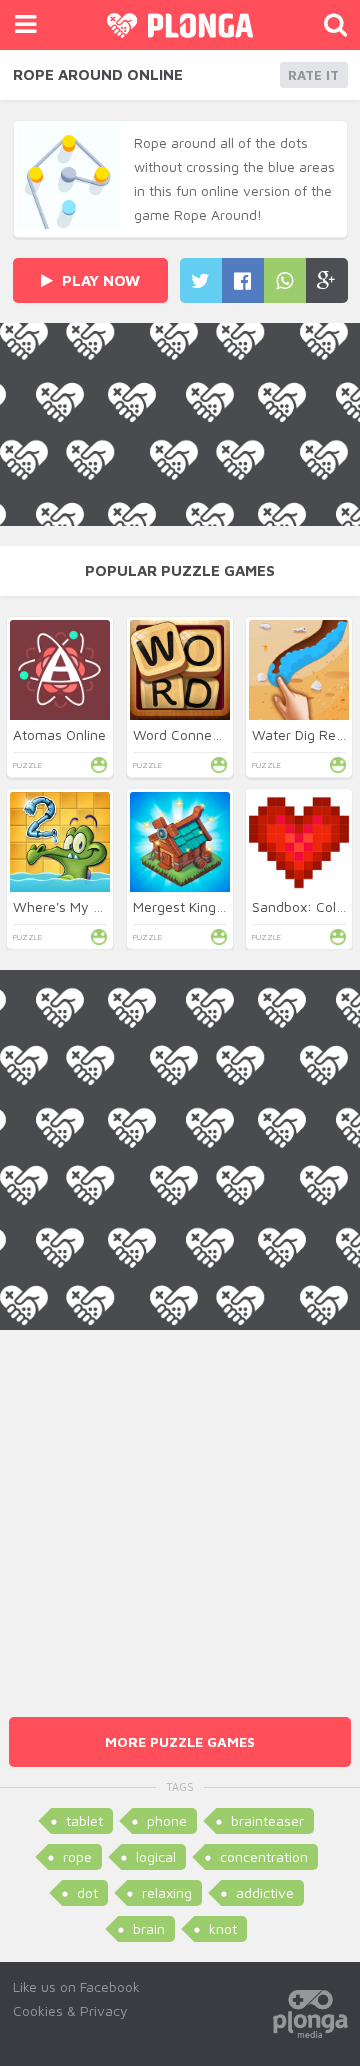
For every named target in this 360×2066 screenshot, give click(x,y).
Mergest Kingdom (188, 906)
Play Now (99, 280)
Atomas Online (59, 734)
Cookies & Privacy (70, 2010)
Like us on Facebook (76, 1986)
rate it (313, 75)
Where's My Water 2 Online (100, 906)
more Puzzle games (180, 1741)
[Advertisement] (180, 1510)
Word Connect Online (200, 734)
